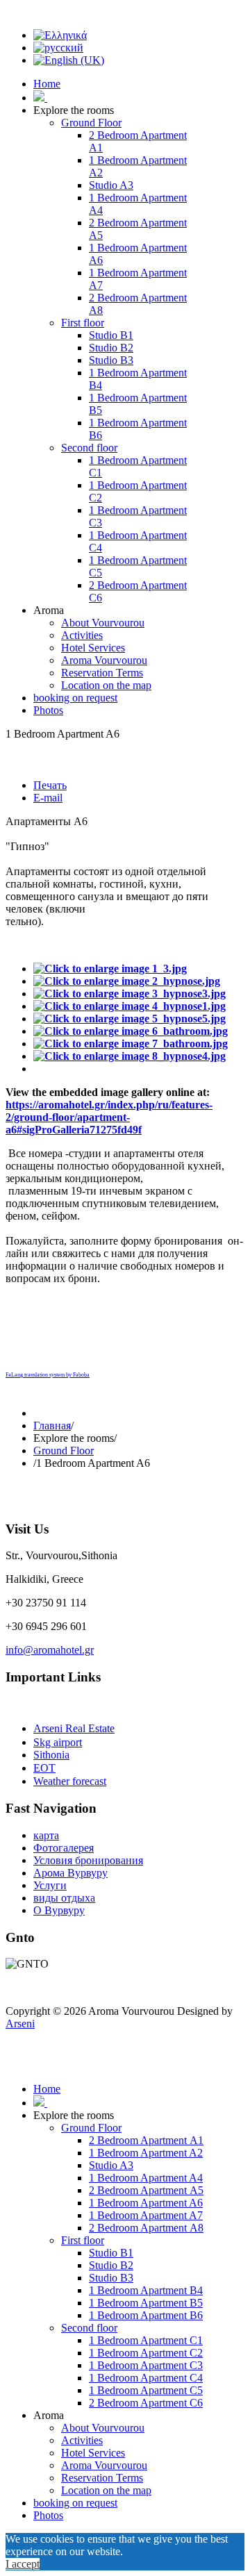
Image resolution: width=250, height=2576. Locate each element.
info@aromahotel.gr (50, 1650)
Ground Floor (64, 1451)
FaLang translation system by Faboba (48, 1375)
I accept (23, 2564)
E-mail (48, 798)
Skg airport (58, 1742)
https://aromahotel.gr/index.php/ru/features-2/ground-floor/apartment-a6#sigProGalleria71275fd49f (109, 1117)
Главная (52, 1426)
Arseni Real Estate (74, 1728)
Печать (50, 785)
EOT (44, 1768)
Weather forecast (70, 1781)
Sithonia (51, 1755)
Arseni (20, 2024)
